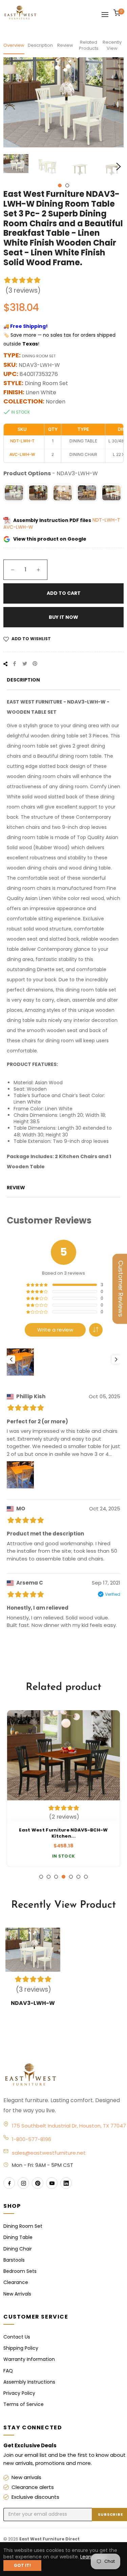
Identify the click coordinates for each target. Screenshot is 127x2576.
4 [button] (63, 1877)
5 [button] (71, 1877)
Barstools (14, 2260)
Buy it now (63, 617)
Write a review (55, 1330)
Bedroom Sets (20, 2271)
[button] (96, 1330)
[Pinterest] (38, 2183)
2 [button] (67, 185)
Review (65, 45)
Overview (14, 45)
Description (40, 45)
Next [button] (119, 167)
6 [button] (78, 1877)
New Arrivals (17, 2294)
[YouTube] (52, 2183)
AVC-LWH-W (18, 527)
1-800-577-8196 (31, 2139)
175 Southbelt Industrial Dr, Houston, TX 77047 (69, 2126)
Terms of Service (24, 2404)
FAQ (8, 2371)
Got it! (22, 2565)
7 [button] (86, 1877)
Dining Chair (18, 2249)
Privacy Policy (19, 2393)
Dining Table (18, 2237)
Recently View (112, 45)
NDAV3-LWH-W (33, 2003)
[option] (63, 1788)
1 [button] (60, 185)
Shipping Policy (21, 2348)
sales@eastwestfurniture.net (49, 2153)
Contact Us (17, 2337)
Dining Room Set (23, 2226)
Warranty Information (29, 2359)
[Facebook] (9, 2183)
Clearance (16, 2282)
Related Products (89, 45)
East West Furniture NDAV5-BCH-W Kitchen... (63, 1833)
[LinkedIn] (66, 2183)
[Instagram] (23, 2183)
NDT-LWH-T (106, 520)
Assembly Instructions (29, 2382)
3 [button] (56, 1877)
